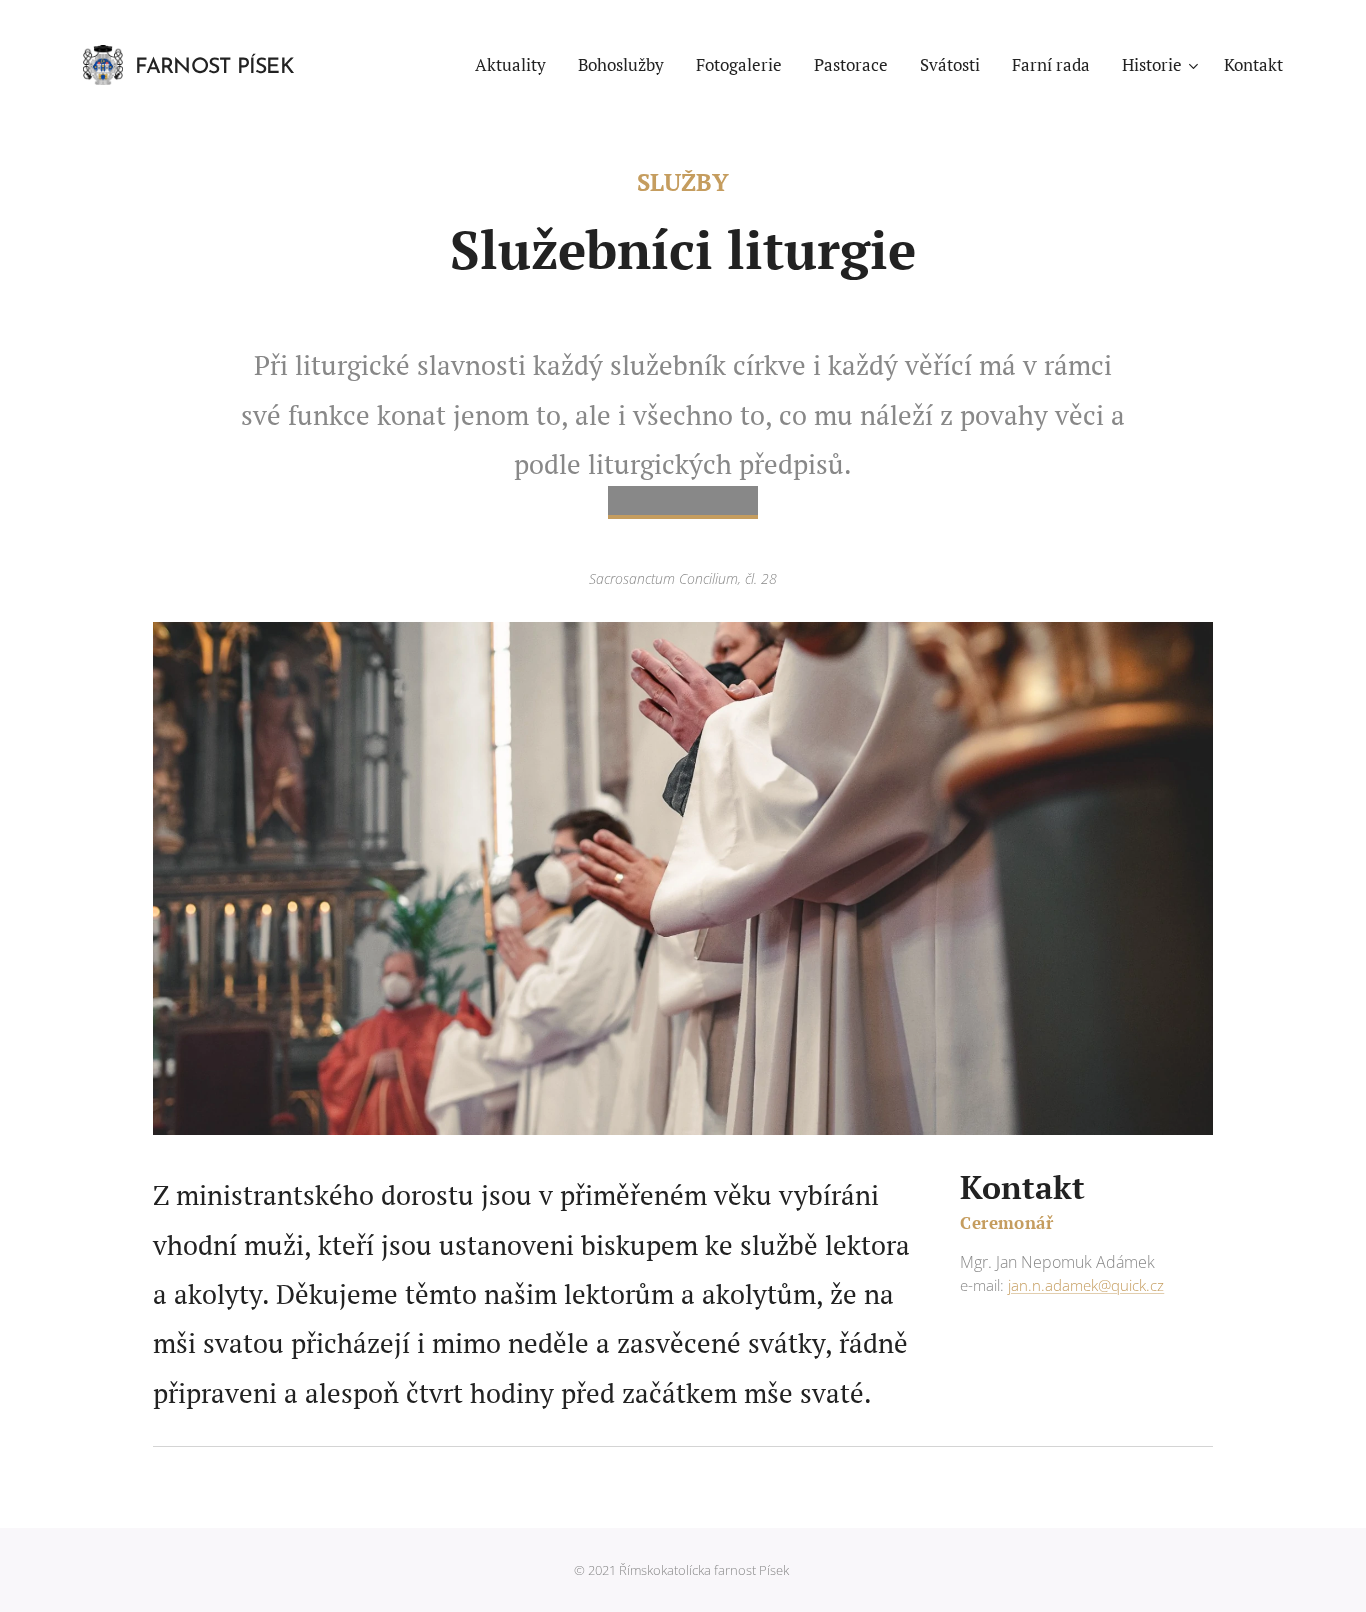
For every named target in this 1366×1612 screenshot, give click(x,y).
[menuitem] (516, 65)
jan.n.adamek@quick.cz (1086, 1285)
